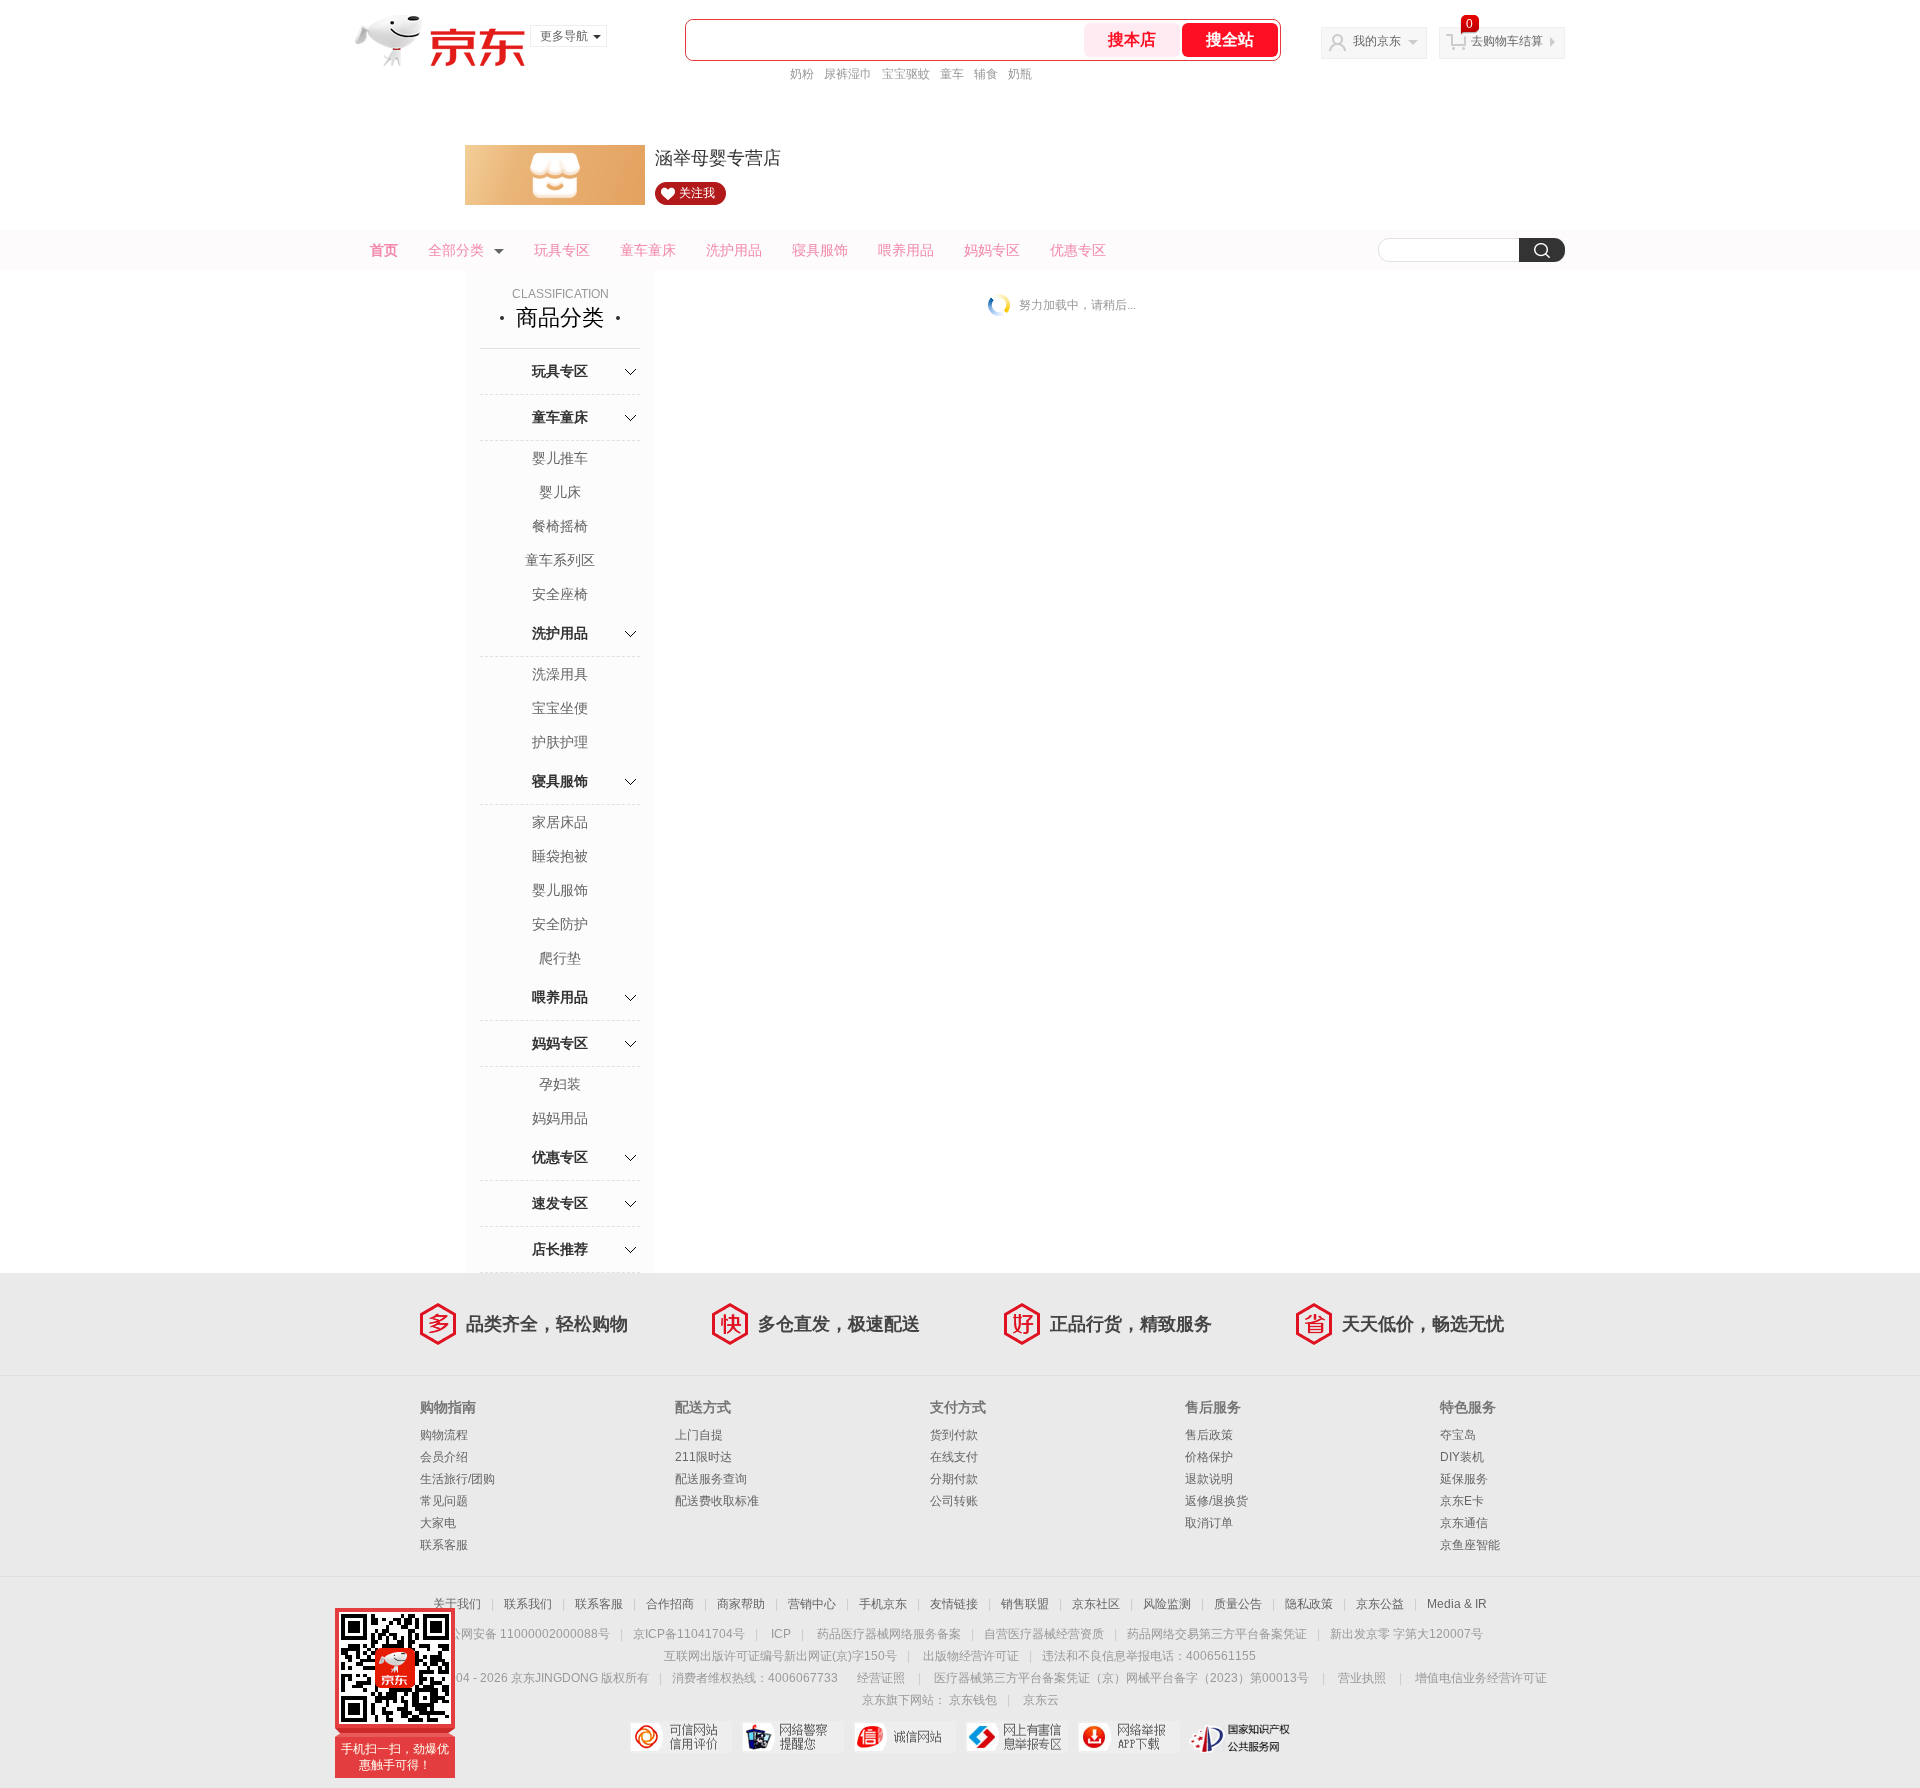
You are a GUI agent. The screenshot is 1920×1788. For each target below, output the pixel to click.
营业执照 (1362, 1678)
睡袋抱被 (560, 856)
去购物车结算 (1507, 41)
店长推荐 (560, 1249)
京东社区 (1096, 1604)
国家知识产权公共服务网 (1240, 1737)
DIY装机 (1462, 1457)
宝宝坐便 (560, 708)
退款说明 (1209, 1479)
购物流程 (444, 1435)
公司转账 (954, 1501)
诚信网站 (904, 1737)
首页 (384, 250)
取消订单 (1209, 1523)
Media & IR (1457, 1604)
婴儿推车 (560, 458)
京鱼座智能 (1470, 1545)
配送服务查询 (711, 1479)
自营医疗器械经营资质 (1044, 1634)
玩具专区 (562, 250)
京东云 (1041, 1700)
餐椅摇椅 (560, 526)
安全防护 (560, 924)
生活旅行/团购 (457, 1479)
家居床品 (560, 822)
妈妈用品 (560, 1118)
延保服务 (1464, 1479)
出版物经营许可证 (971, 1656)
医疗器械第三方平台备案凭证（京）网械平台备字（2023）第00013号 (1121, 1678)
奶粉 (802, 74)
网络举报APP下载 (1128, 1737)
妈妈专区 (992, 250)
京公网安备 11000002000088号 (523, 1634)
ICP (781, 1634)
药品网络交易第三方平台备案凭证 (1217, 1634)
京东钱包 (973, 1700)
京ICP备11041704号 (689, 1634)
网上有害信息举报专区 (1016, 1737)
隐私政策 (1309, 1604)
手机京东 (883, 1604)
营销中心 (812, 1604)
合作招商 (670, 1604)
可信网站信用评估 (680, 1737)
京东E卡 (1462, 1501)
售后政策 (1209, 1435)
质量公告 (1238, 1604)
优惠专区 (1078, 250)
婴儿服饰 (560, 890)
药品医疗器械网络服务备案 (889, 1634)
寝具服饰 (820, 250)
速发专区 (560, 1203)
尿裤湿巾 (848, 74)
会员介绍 (444, 1457)
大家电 (438, 1523)
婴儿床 (560, 492)
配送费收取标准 (717, 1501)
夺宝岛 (1458, 1435)
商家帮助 (741, 1604)
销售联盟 (1025, 1604)
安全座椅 (560, 594)
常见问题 (444, 1501)
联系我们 (528, 1604)
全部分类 (456, 250)
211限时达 (703, 1457)
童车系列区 (560, 560)
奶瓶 (1020, 74)
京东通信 (1464, 1523)
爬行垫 (560, 958)
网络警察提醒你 (792, 1737)
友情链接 (954, 1604)
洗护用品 (734, 250)
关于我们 (457, 1604)
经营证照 (881, 1678)
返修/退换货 (1216, 1501)
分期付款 (954, 1479)
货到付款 (954, 1435)
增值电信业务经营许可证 (1481, 1678)
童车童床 (648, 250)
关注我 (697, 193)
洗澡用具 (560, 674)
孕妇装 (560, 1084)
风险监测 (1167, 1604)
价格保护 (1209, 1457)
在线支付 (954, 1457)
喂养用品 (906, 250)
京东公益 (1380, 1604)
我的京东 (1377, 41)
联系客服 (444, 1545)
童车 (952, 74)
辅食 (986, 74)
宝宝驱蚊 (906, 74)
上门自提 (699, 1435)
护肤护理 (560, 742)
